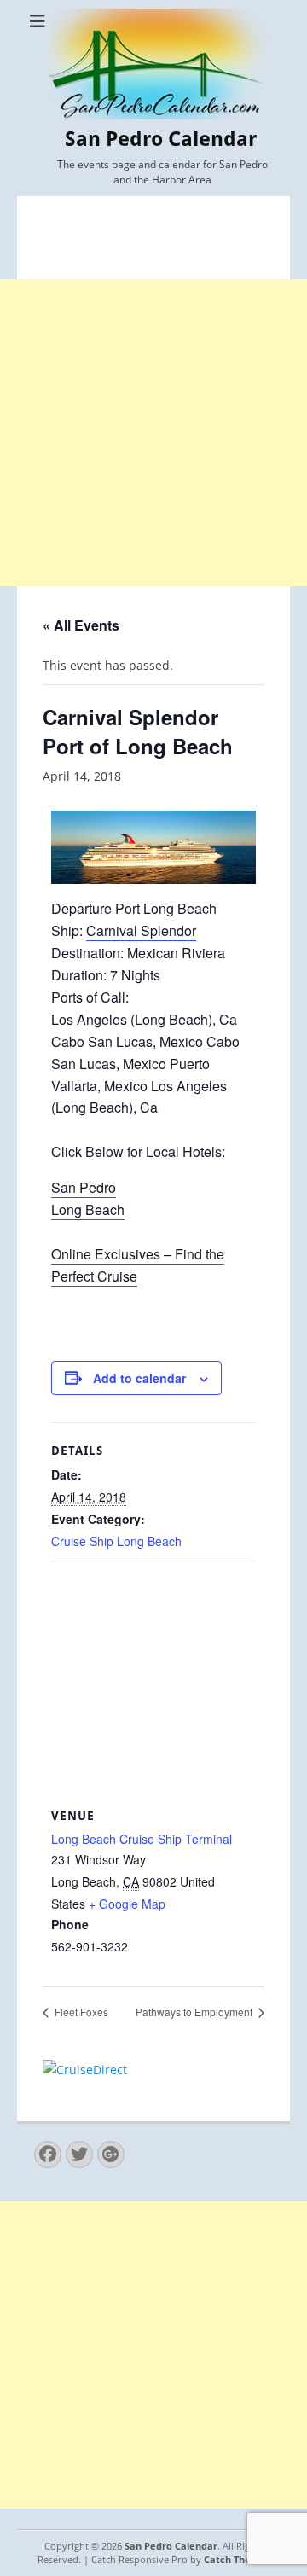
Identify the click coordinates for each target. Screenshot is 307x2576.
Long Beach (88, 1209)
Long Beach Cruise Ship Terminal (142, 1839)
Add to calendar (139, 1378)
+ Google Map (127, 1904)
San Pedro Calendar (161, 139)
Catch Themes (237, 2559)
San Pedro (84, 1187)
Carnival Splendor (141, 930)
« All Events (81, 625)
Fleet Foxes (80, 2012)
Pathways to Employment (195, 2012)
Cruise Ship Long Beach (116, 1541)
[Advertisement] (153, 433)
